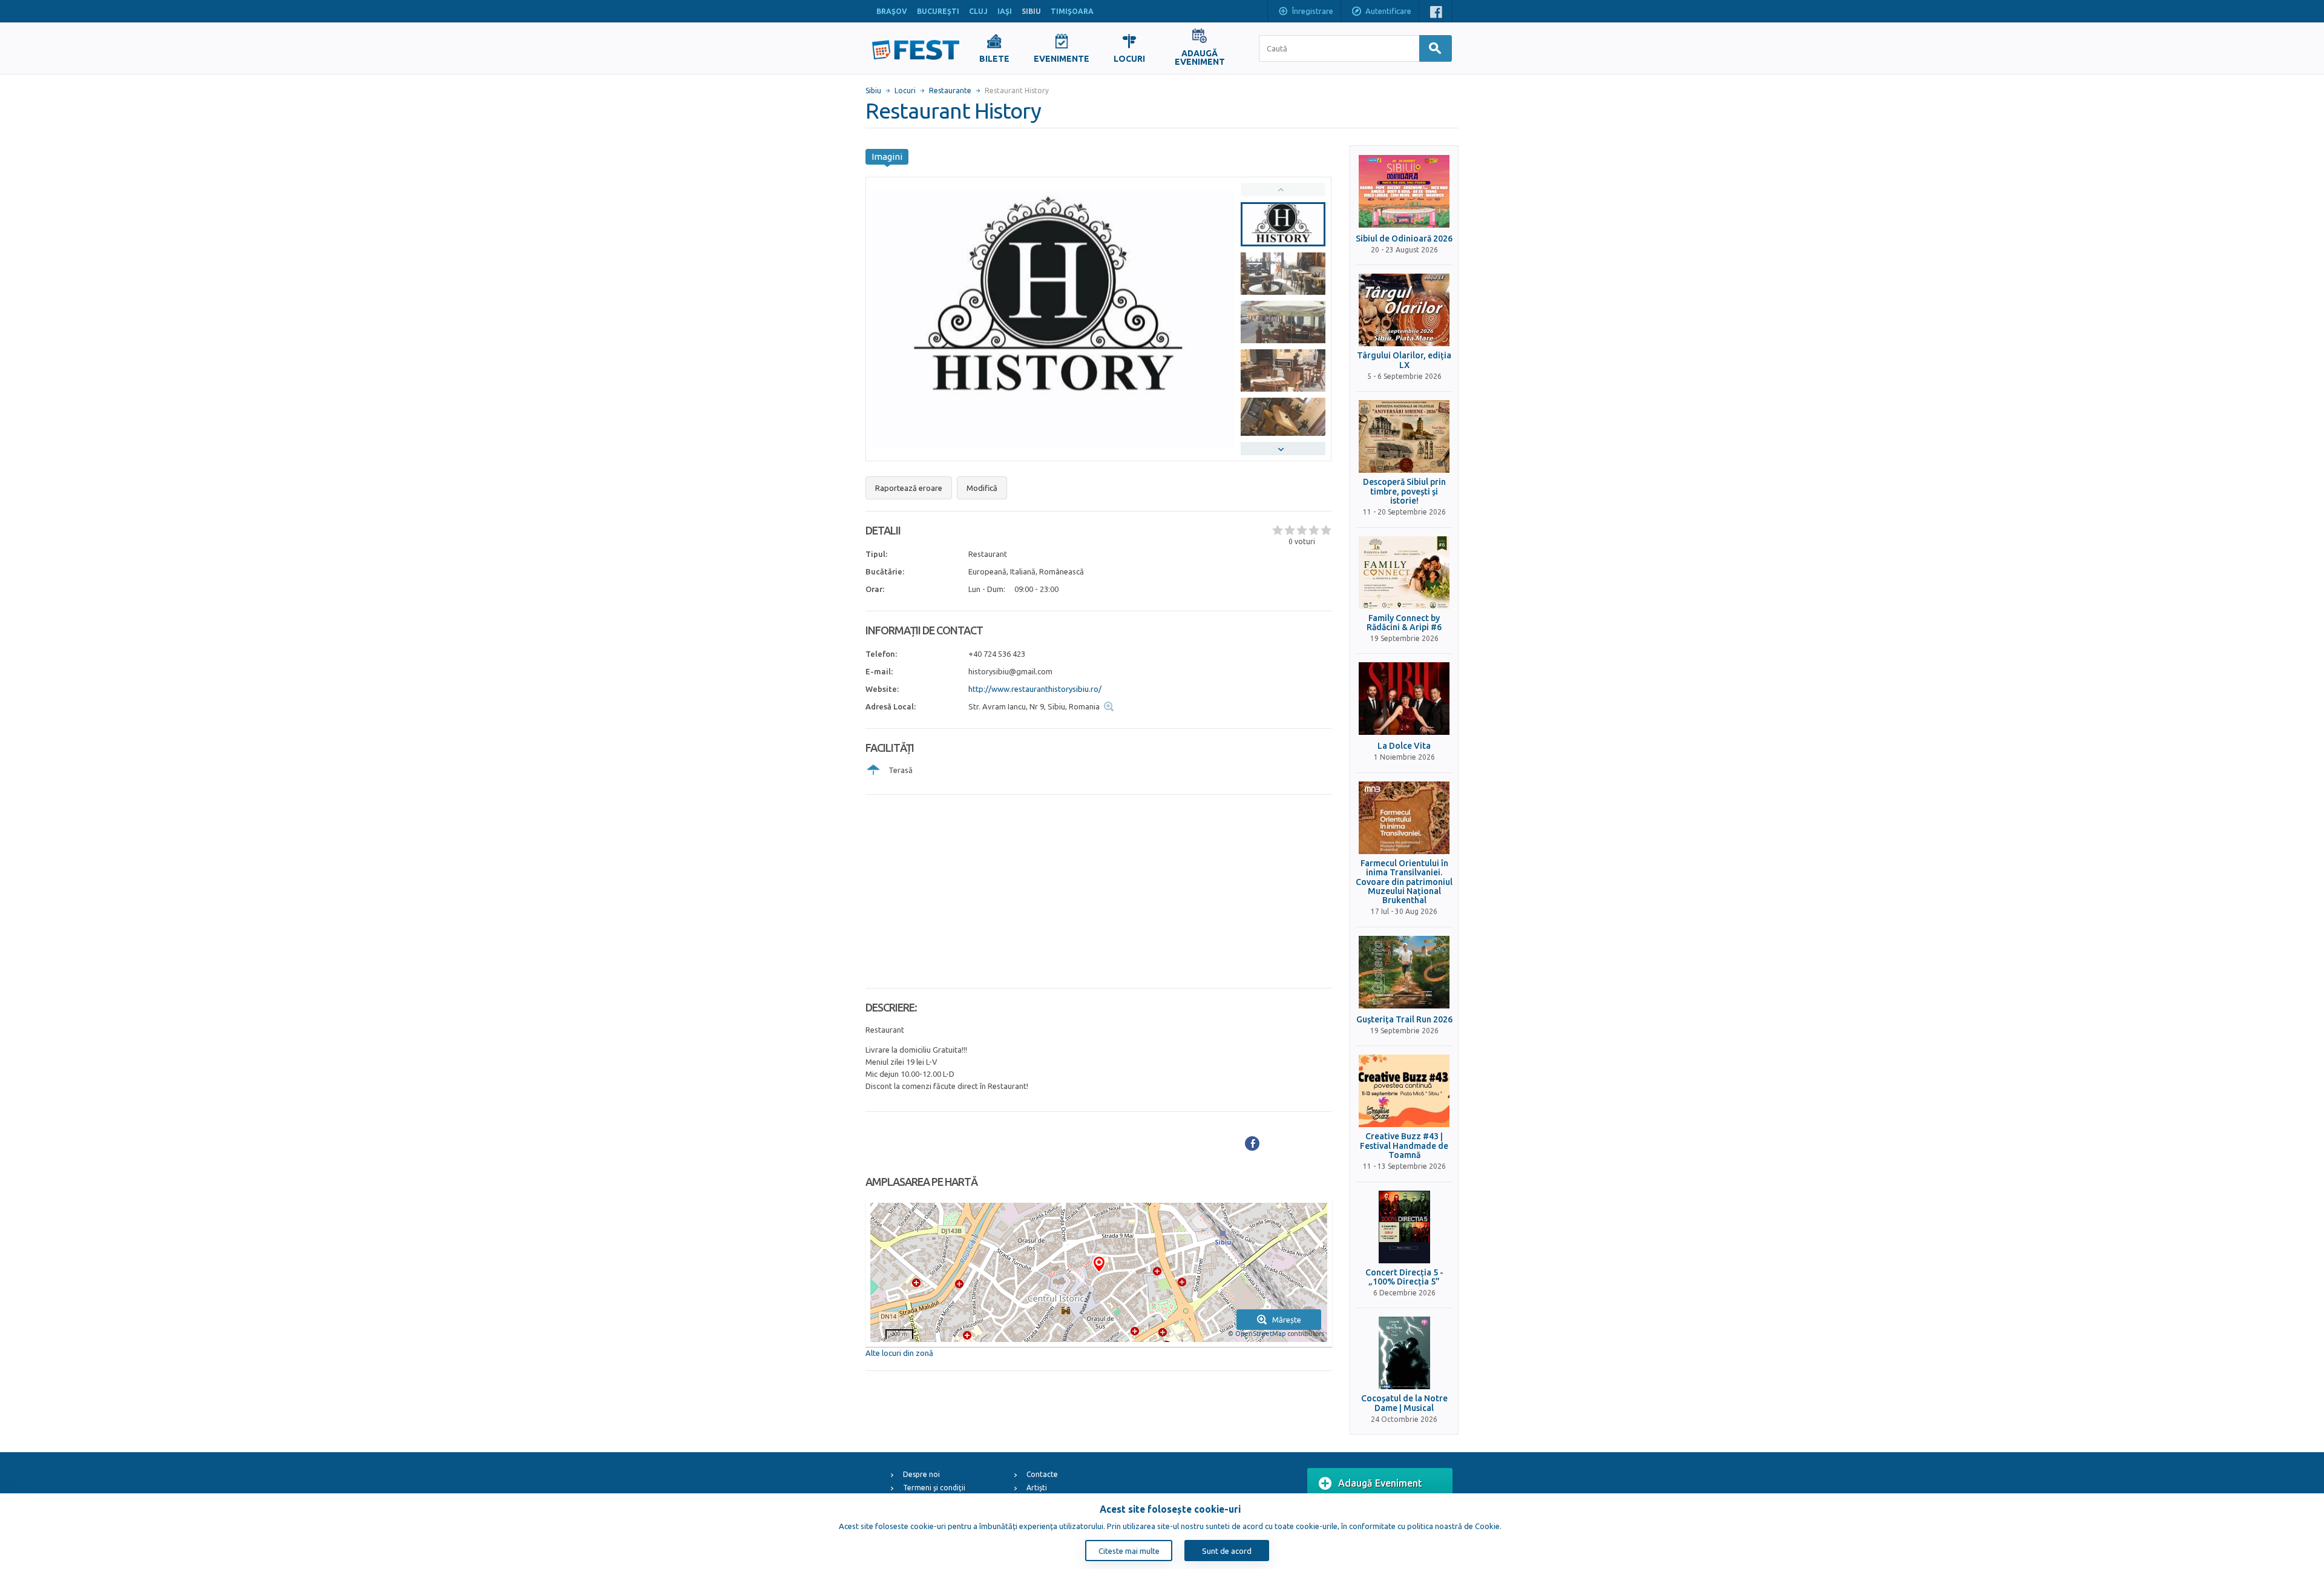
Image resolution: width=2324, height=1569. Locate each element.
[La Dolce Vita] (1404, 699)
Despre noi (921, 1474)
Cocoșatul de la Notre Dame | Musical (1404, 1403)
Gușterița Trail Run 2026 (1404, 1020)
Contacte (1042, 1474)
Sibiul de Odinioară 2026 (1404, 239)
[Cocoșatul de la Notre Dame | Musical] (1404, 1353)
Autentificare (1388, 11)
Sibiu (873, 90)
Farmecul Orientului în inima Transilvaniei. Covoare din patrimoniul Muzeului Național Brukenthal (1404, 882)
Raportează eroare (909, 488)
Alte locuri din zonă (899, 1353)
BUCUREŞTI (938, 11)
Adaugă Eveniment (1380, 1483)
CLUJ (978, 11)
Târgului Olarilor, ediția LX (1404, 360)
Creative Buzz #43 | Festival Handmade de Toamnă (1404, 1146)
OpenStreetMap (1260, 1334)
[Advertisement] (1099, 892)
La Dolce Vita (1404, 746)
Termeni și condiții (934, 1488)
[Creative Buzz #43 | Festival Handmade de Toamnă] (1404, 1091)
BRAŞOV (892, 11)
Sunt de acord (1227, 1551)
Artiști (1037, 1488)
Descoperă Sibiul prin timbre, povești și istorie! (1404, 492)
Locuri (905, 90)
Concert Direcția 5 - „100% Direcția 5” (1404, 1277)
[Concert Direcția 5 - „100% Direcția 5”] (1404, 1227)
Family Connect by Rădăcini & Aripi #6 (1404, 623)
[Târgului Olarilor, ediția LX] (1404, 310)
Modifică (982, 488)
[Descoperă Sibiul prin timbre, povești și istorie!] (1404, 436)
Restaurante (950, 90)
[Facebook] (1252, 1143)
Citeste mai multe (1129, 1551)
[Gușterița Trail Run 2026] (1404, 972)
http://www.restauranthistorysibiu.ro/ (1035, 689)
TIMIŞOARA (1072, 11)
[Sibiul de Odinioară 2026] (1404, 191)
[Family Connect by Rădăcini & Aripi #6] (1404, 573)
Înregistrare (1313, 11)
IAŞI (1005, 11)
